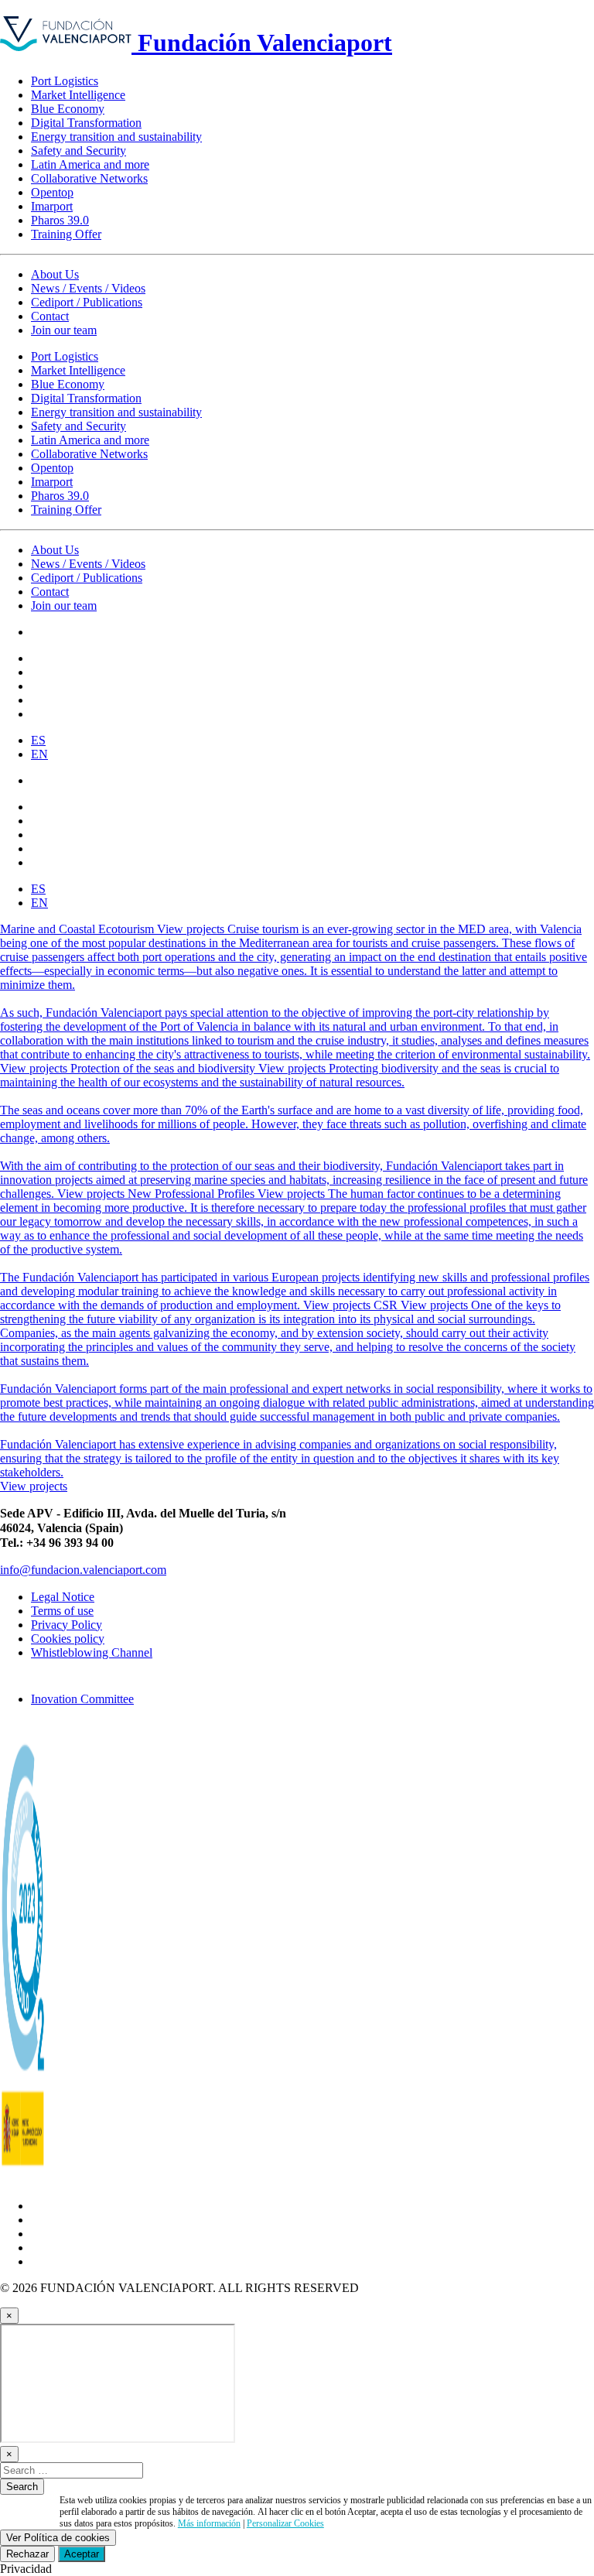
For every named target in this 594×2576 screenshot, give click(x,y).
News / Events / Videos (88, 288)
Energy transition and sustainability (116, 137)
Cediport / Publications (87, 302)
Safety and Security (79, 151)
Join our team (64, 330)
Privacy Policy (67, 1625)
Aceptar (82, 2554)
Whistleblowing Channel (92, 1652)
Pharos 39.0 (60, 220)
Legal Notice (63, 1597)
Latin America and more (90, 164)
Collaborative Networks (89, 178)
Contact (50, 316)
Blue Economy (68, 109)
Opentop (52, 192)
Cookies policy (68, 1639)
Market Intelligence (78, 95)
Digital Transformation (86, 123)
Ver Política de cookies (58, 2538)
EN (39, 754)
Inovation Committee (82, 1699)
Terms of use (62, 1611)
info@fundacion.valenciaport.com (83, 1570)
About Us (55, 274)
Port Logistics (65, 81)
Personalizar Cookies (285, 2523)
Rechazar (27, 2554)
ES (38, 740)
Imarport (52, 206)
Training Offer (66, 234)
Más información (209, 2523)
